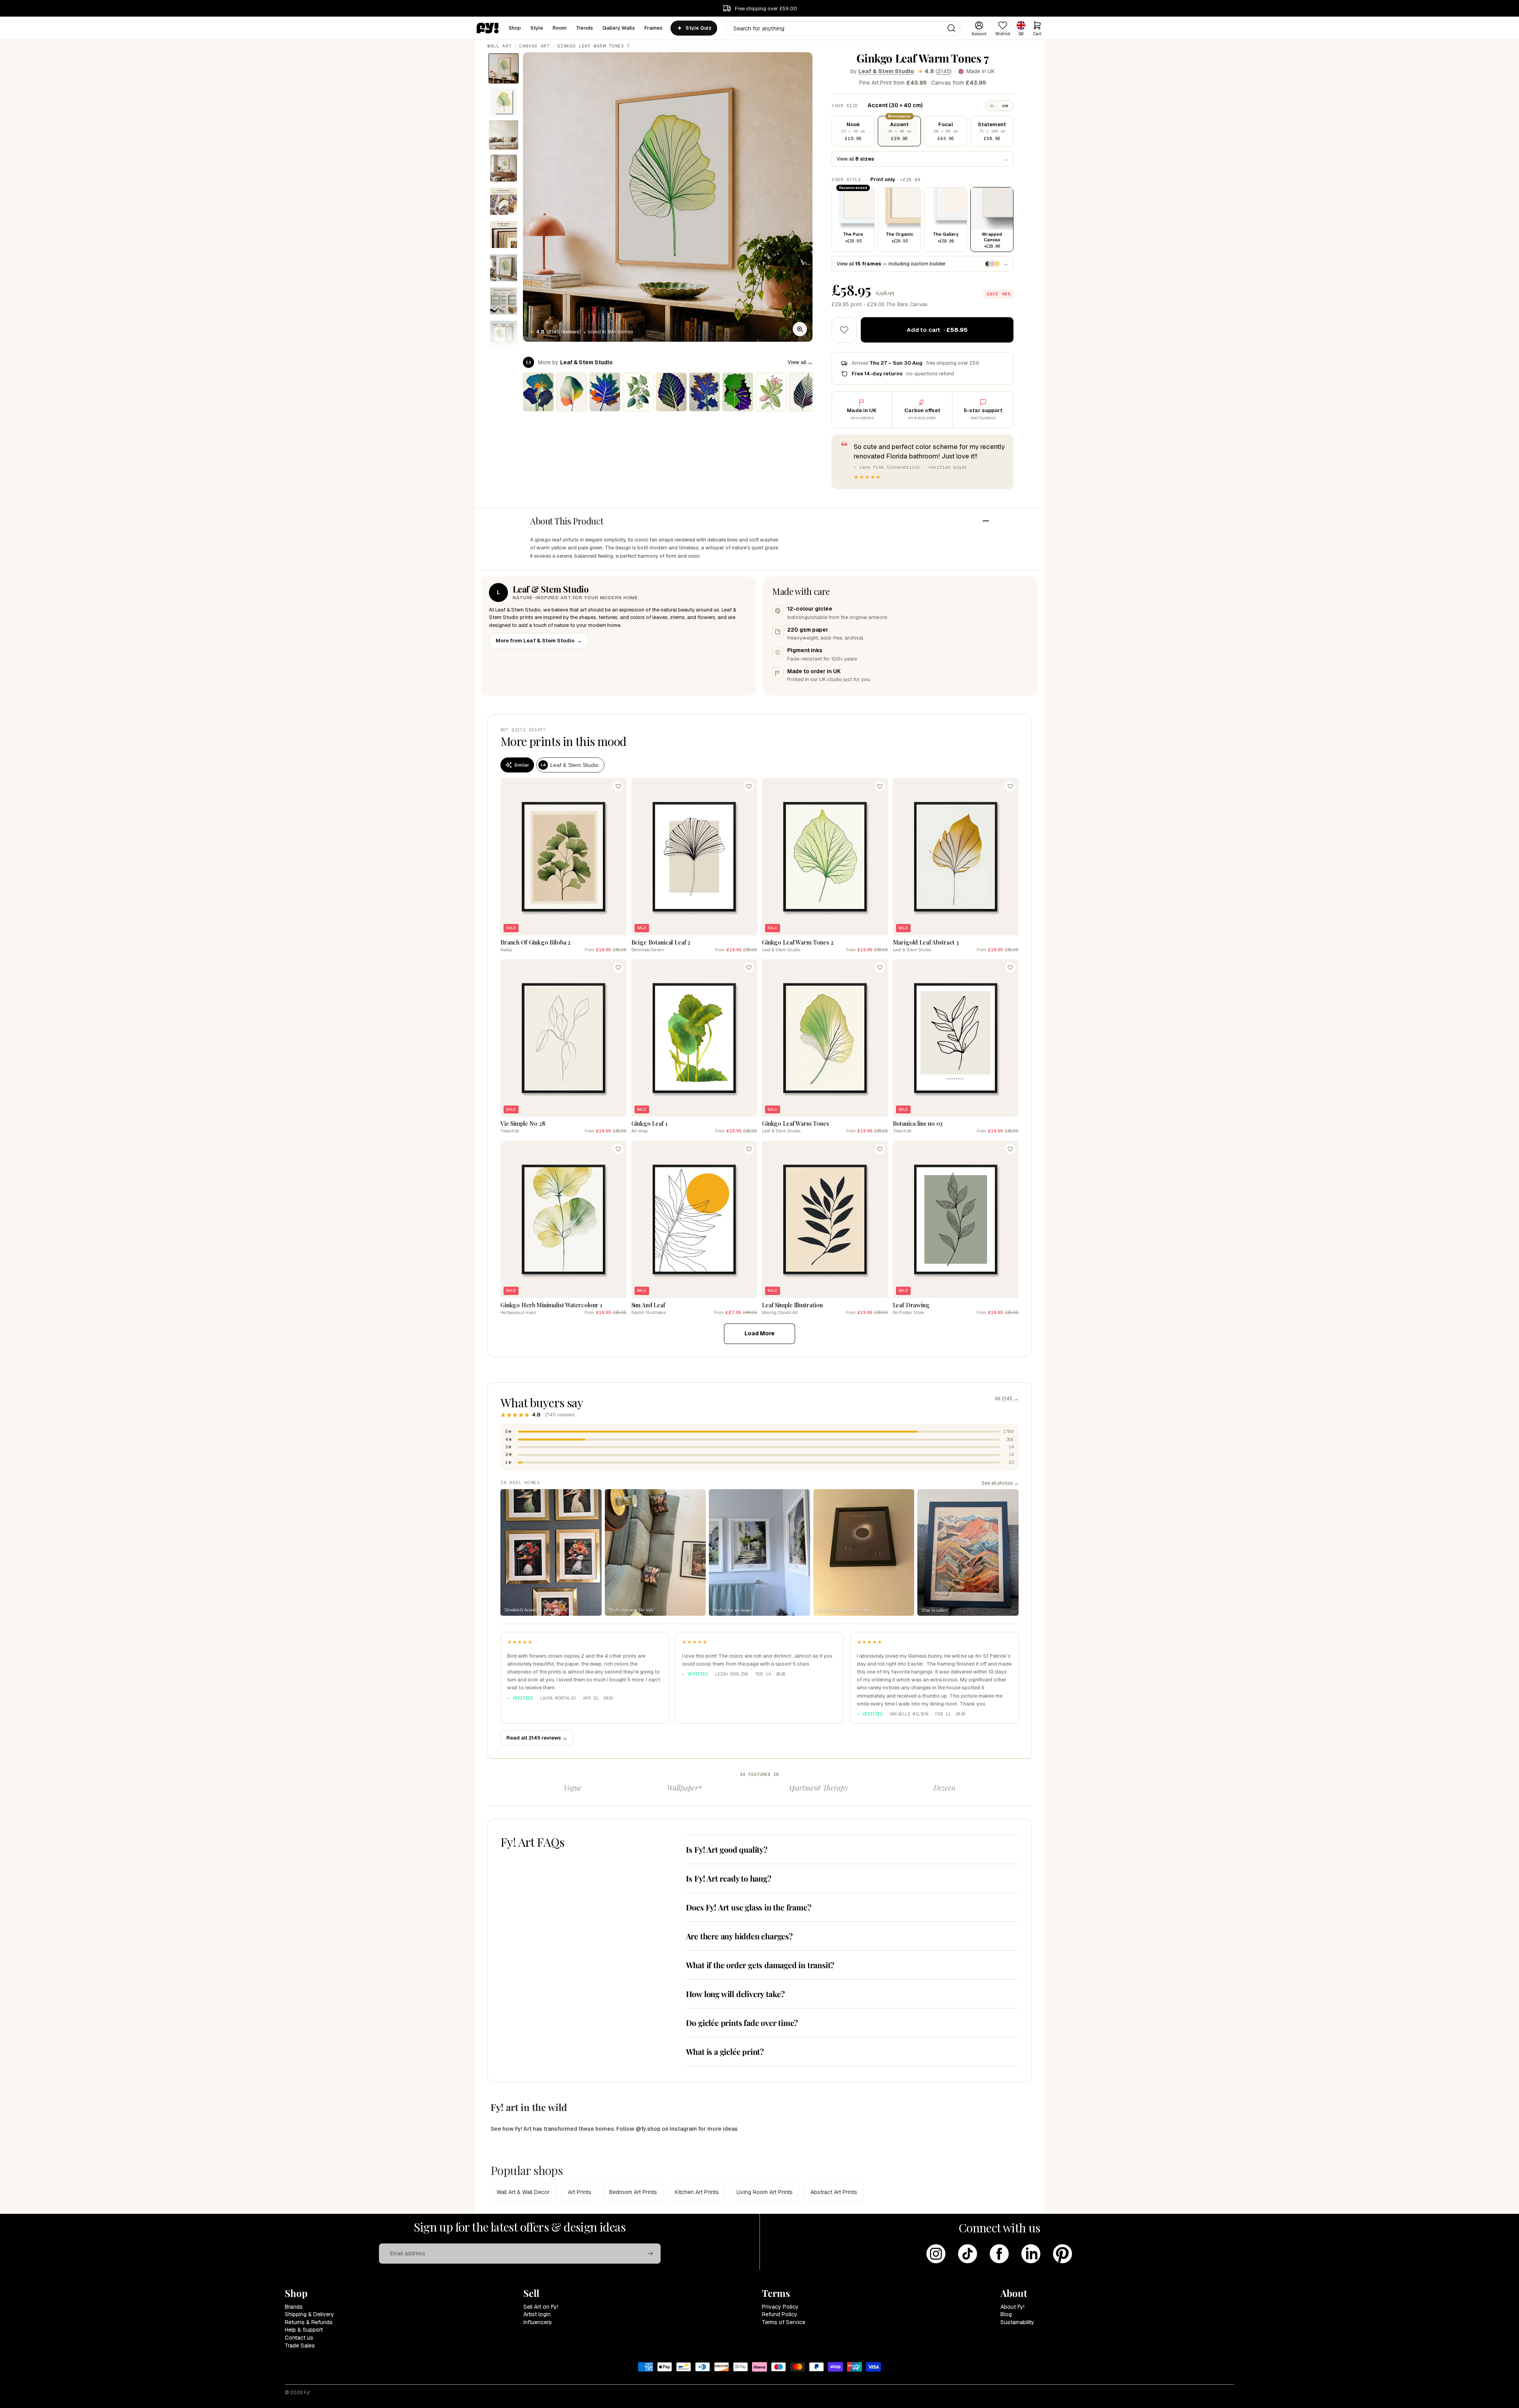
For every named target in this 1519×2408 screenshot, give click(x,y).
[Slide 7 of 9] (504, 268)
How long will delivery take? (735, 1994)
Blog (1006, 2314)
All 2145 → (1007, 1399)
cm (1005, 106)
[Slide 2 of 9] (504, 102)
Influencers (538, 2322)
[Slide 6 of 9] (504, 235)
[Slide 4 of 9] (504, 168)
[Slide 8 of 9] (504, 301)
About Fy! (1012, 2307)
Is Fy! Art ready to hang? (729, 1878)
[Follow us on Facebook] (999, 2254)
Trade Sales (300, 2346)
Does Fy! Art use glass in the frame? (749, 1907)
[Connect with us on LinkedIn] (1031, 2254)
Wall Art (499, 46)
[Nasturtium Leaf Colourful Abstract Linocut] (538, 392)
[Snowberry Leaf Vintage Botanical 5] (638, 392)
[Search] (951, 28)
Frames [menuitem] (654, 28)
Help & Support (304, 2330)
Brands (294, 2307)
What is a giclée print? (725, 2051)
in (992, 106)
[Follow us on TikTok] (968, 2254)
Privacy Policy (780, 2307)
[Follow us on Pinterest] (1063, 2254)
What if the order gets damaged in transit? (760, 1965)
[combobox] (844, 28)
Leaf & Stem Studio (886, 71)
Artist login (537, 2314)
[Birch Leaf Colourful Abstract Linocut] (671, 392)
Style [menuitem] (537, 28)
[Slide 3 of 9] (504, 135)
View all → (800, 362)
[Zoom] (800, 329)
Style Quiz (698, 28)
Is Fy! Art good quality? (727, 1849)
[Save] (618, 786)
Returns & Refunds (309, 2322)
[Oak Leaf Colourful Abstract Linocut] (705, 392)
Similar (522, 765)
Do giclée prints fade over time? (742, 2023)
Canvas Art (535, 46)
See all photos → (1000, 1483)
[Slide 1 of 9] (504, 68)
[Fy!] (488, 28)
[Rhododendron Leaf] (771, 392)
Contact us (299, 2338)
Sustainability (1017, 2322)
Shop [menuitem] (515, 28)
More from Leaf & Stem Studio (539, 641)
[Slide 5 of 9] (504, 201)
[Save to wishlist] (844, 330)
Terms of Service (784, 2322)
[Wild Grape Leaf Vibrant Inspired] (738, 392)
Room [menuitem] (560, 28)
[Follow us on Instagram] (936, 2254)
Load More (759, 1333)
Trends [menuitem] (584, 28)
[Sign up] (650, 2254)
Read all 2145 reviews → (537, 1738)
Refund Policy (780, 2314)
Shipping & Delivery (310, 2314)
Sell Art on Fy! (541, 2307)
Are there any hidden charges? (739, 1936)
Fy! (307, 2393)
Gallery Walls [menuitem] (619, 28)
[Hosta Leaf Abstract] (804, 392)
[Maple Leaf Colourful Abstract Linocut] (605, 392)
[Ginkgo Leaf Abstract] (572, 392)
